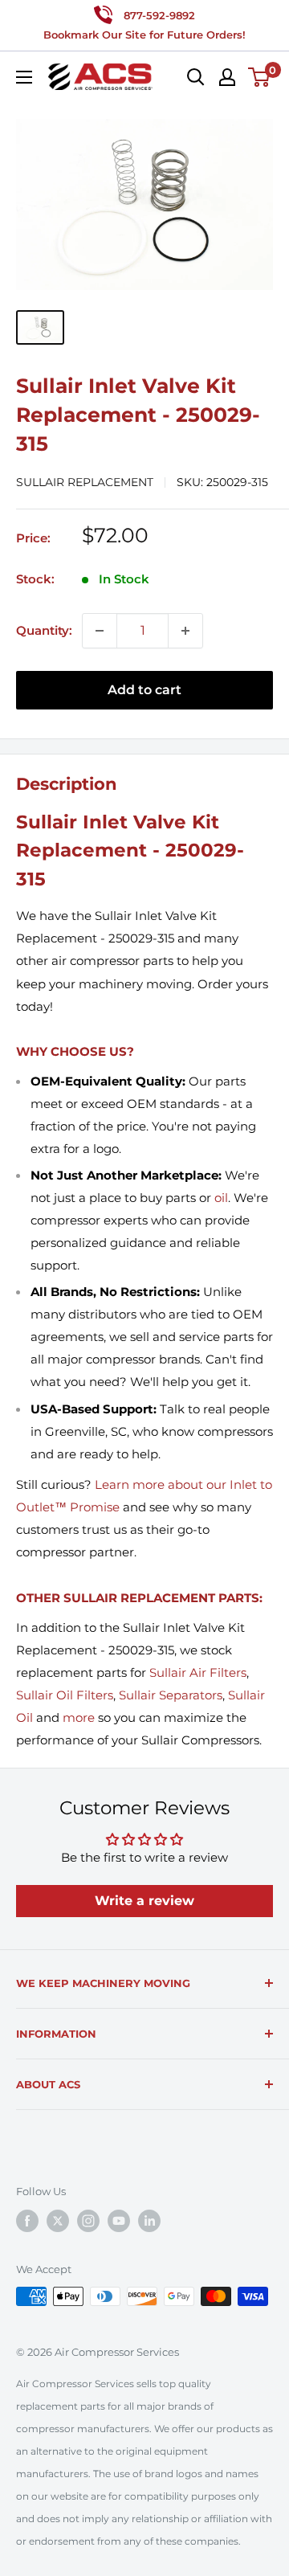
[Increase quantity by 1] (185, 631)
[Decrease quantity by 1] (100, 631)
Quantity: (44, 630)
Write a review (144, 1901)
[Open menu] (24, 77)
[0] (260, 77)
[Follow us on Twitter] (58, 2221)
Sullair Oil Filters (65, 1695)
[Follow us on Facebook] (27, 2221)
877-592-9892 (159, 15)
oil (221, 1198)
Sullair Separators (171, 1695)
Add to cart (144, 690)
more (79, 1717)
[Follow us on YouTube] (119, 2221)
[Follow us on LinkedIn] (149, 2221)
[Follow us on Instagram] (88, 2221)
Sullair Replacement (85, 482)
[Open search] (196, 77)
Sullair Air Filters (198, 1672)
